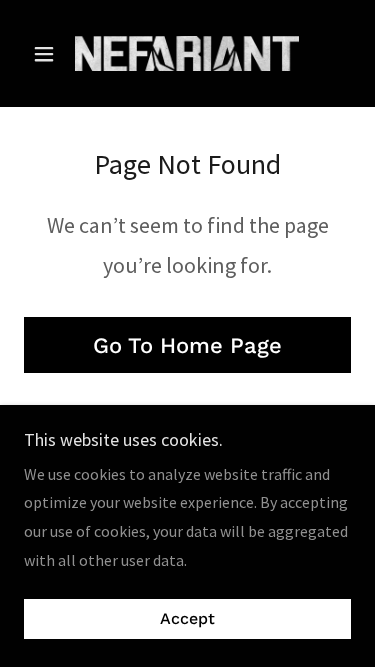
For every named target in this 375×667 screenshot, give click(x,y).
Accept (187, 619)
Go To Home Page (187, 345)
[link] (187, 53)
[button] (48, 54)
